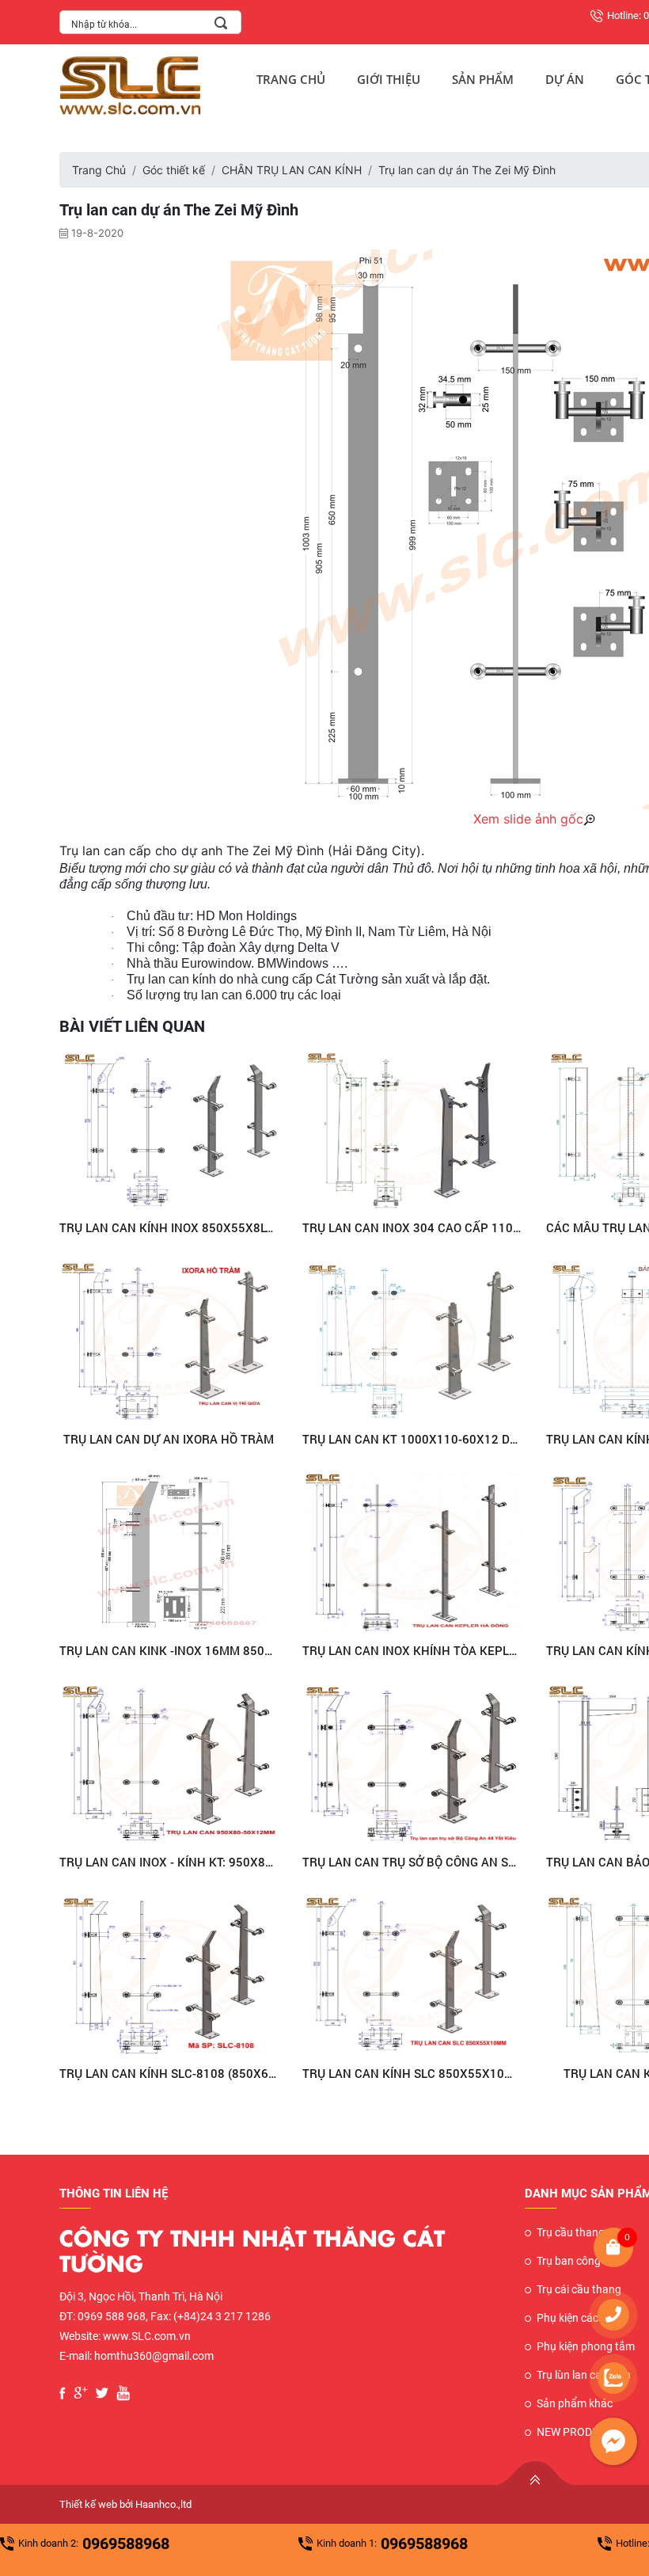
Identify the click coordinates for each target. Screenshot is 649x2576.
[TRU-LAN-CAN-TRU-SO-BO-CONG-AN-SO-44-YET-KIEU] (412, 1764)
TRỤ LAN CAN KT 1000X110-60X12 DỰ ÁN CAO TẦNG (412, 1439)
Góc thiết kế (174, 170)
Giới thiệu (389, 79)
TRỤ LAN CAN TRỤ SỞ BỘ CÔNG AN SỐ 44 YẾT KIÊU (412, 1862)
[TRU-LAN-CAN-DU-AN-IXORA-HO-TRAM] (169, 1341)
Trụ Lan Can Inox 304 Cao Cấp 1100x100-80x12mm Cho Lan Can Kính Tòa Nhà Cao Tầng (412, 1227)
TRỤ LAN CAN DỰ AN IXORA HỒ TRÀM (169, 1439)
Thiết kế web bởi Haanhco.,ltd (125, 2504)
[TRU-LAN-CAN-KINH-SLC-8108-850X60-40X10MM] (169, 1975)
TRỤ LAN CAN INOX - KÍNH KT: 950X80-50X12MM (169, 1862)
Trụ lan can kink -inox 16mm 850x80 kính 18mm (169, 1650)
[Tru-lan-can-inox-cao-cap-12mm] (412, 1129)
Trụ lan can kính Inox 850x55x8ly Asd (169, 1227)
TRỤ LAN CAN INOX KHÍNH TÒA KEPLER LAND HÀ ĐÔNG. (412, 1650)
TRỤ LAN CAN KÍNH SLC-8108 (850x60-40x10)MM (169, 2073)
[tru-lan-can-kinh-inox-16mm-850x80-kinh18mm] (169, 1552)
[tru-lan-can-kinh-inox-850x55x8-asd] (169, 1129)
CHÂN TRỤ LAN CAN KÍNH (292, 170)
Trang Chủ (291, 79)
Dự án (565, 79)
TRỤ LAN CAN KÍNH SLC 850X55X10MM (412, 2073)
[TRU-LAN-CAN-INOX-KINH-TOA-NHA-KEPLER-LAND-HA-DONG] (412, 1552)
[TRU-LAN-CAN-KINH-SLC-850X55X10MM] (412, 1975)
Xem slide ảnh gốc (528, 819)
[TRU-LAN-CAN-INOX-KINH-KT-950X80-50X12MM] (169, 1764)
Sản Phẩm (483, 79)
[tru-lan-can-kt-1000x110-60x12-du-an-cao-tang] (412, 1341)
